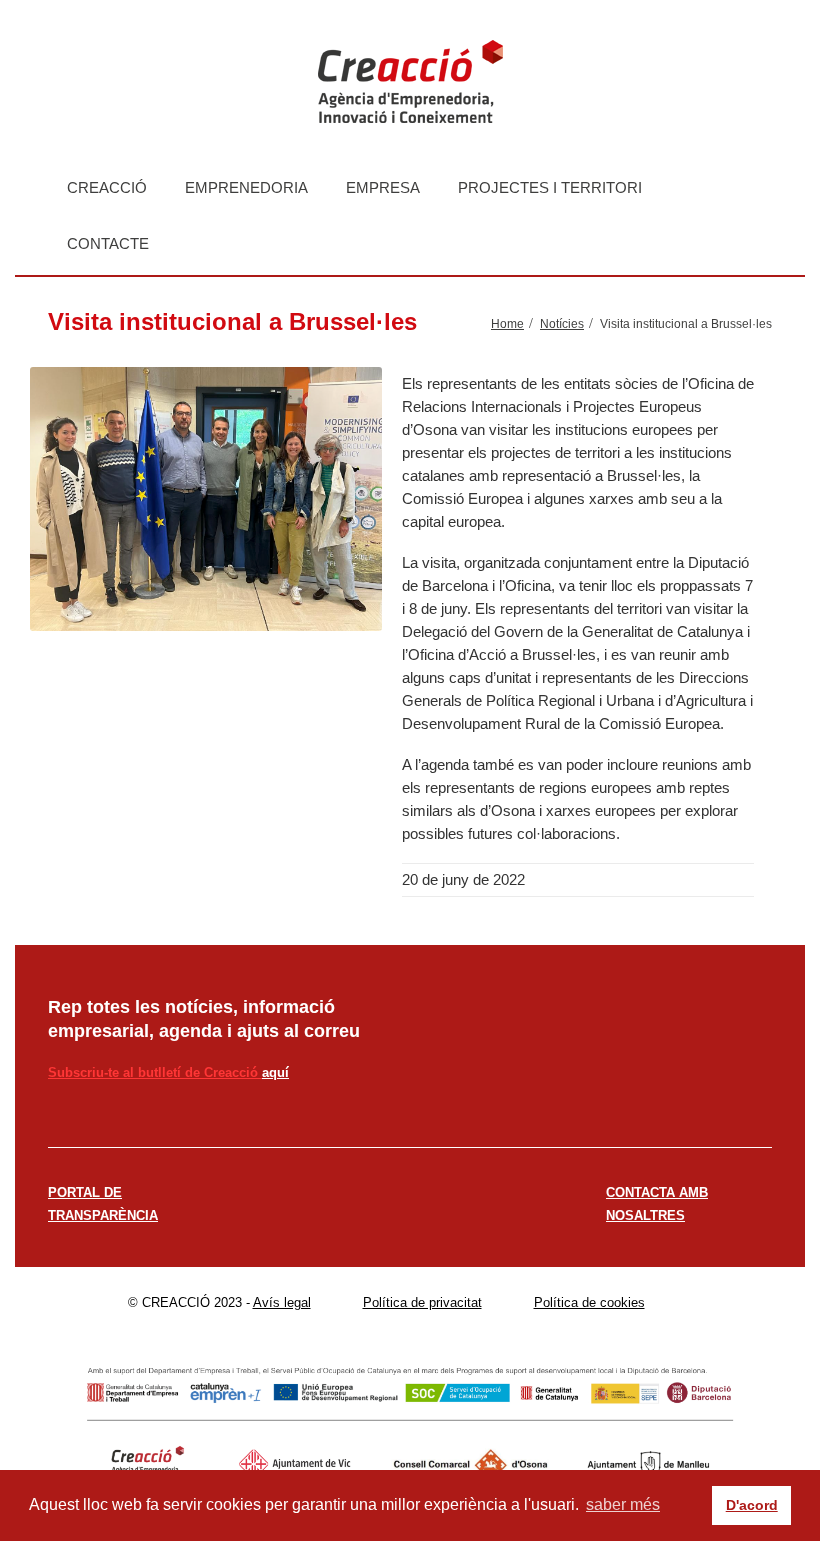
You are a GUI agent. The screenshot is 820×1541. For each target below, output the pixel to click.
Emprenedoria (246, 187)
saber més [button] (623, 1504)
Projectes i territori (550, 187)
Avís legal (282, 1302)
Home (507, 324)
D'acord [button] (752, 1505)
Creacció (107, 187)
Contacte (108, 243)
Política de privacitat (422, 1302)
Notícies (562, 324)
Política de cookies (589, 1302)
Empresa (383, 187)
